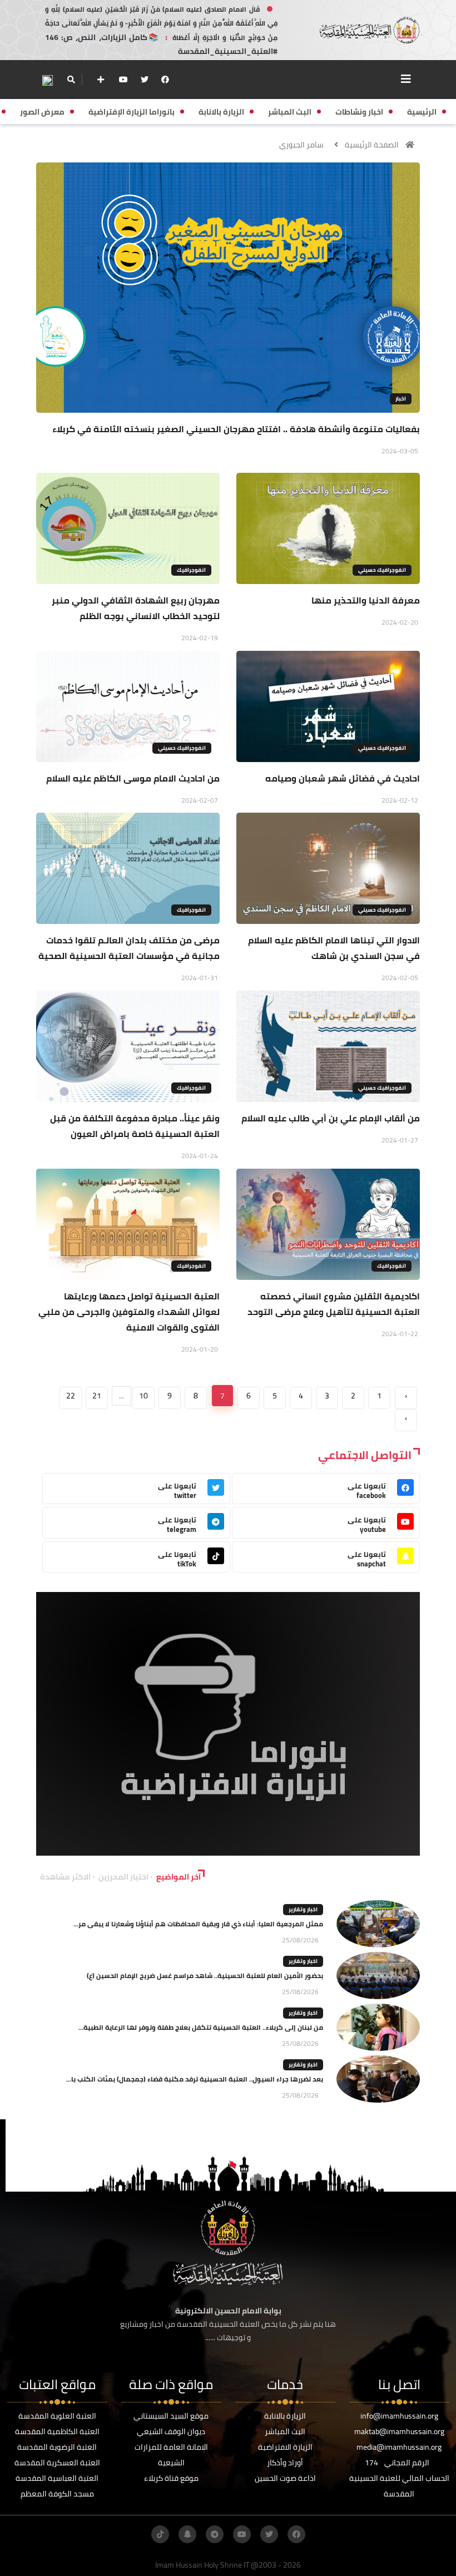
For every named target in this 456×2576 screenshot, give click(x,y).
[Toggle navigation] (406, 79)
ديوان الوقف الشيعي (171, 2431)
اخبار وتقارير (303, 1909)
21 (97, 1396)
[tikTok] (160, 2534)
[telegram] (215, 2534)
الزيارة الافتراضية (285, 2447)
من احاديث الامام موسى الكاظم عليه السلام (133, 778)
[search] (71, 80)
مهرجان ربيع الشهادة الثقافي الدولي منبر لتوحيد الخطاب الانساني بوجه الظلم (136, 608)
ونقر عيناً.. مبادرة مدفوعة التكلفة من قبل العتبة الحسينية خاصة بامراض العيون (135, 1126)
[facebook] (165, 80)
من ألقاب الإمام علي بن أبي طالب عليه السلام (331, 1118)
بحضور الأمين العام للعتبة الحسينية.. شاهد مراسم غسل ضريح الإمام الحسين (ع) (205, 1976)
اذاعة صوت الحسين (285, 2478)
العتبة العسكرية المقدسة (57, 2463)
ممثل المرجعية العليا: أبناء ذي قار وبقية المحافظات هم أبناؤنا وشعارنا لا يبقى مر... (198, 1924)
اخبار (401, 399)
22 (71, 1396)
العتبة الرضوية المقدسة (57, 2447)
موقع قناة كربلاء (171, 2478)
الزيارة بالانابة (285, 2416)
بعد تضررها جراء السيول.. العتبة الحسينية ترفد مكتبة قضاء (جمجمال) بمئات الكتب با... (195, 2079)
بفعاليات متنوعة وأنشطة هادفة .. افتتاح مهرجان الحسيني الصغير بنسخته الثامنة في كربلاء (236, 429)
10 (143, 1396)
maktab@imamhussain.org (399, 2431)
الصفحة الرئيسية (372, 145)
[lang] (47, 80)
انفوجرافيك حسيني (382, 570)
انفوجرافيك (191, 570)
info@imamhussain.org (399, 2416)
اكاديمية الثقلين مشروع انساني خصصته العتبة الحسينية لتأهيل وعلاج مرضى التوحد (334, 1304)
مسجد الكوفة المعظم (57, 2494)
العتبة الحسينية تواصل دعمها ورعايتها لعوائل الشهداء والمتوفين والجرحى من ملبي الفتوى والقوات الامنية (129, 1312)
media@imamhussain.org (399, 2447)
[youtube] (123, 80)
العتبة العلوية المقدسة (57, 2416)
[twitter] (145, 80)
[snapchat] (187, 2534)
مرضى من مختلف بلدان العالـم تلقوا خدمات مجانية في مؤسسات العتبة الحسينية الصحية (129, 948)
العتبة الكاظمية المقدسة (57, 2431)
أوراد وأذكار (285, 2463)
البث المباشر (285, 2431)
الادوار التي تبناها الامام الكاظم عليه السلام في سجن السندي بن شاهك (334, 948)
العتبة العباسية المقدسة (57, 2478)
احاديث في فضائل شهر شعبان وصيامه (343, 778)
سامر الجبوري (301, 145)
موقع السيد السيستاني (171, 2416)
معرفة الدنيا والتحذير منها (366, 600)
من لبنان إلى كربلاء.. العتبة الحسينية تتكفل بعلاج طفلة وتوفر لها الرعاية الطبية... (201, 2027)
